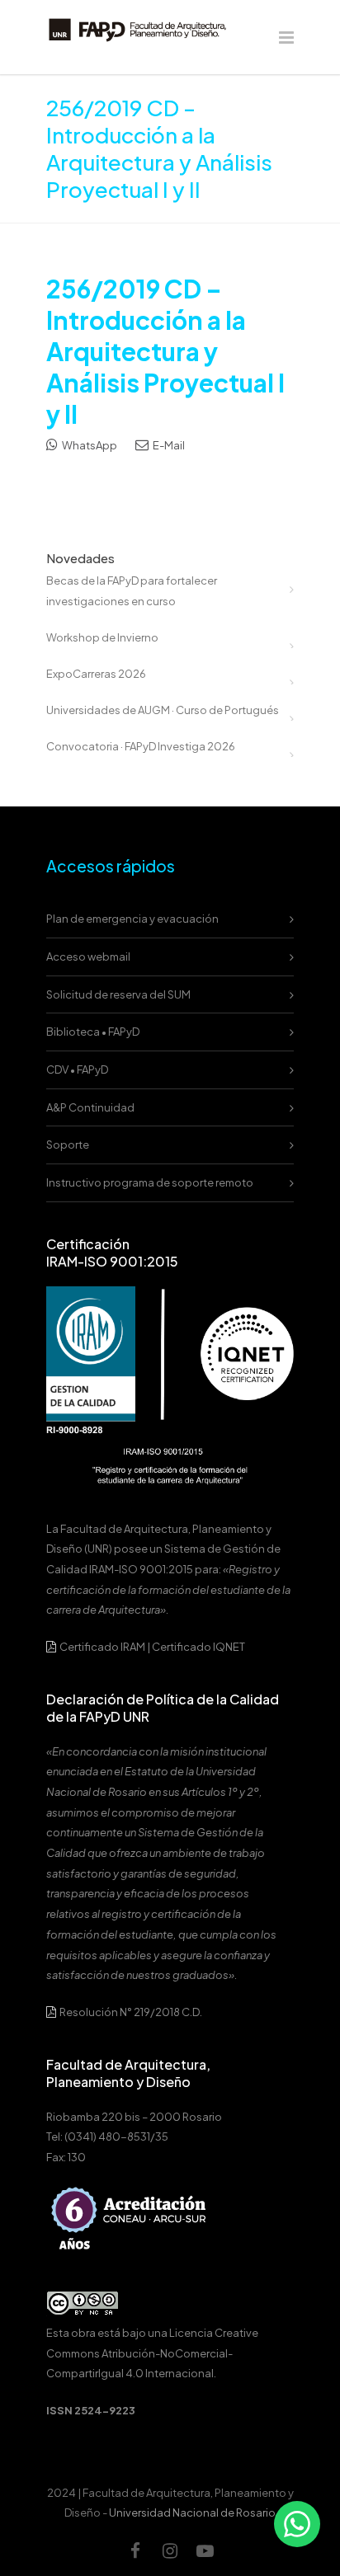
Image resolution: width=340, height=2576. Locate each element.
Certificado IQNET (198, 1647)
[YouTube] (205, 2550)
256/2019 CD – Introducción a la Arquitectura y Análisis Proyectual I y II (165, 351)
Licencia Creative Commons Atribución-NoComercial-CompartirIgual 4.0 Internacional (152, 2353)
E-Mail (168, 445)
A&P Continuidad (90, 1107)
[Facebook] (135, 2550)
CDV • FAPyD (77, 1069)
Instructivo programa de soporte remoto (150, 1182)
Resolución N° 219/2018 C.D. (130, 2012)
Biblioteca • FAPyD (93, 1032)
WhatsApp (89, 445)
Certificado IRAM (102, 1647)
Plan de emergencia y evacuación (132, 919)
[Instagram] (170, 2550)
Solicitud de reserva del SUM (118, 994)
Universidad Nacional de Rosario (192, 2513)
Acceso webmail (88, 957)
